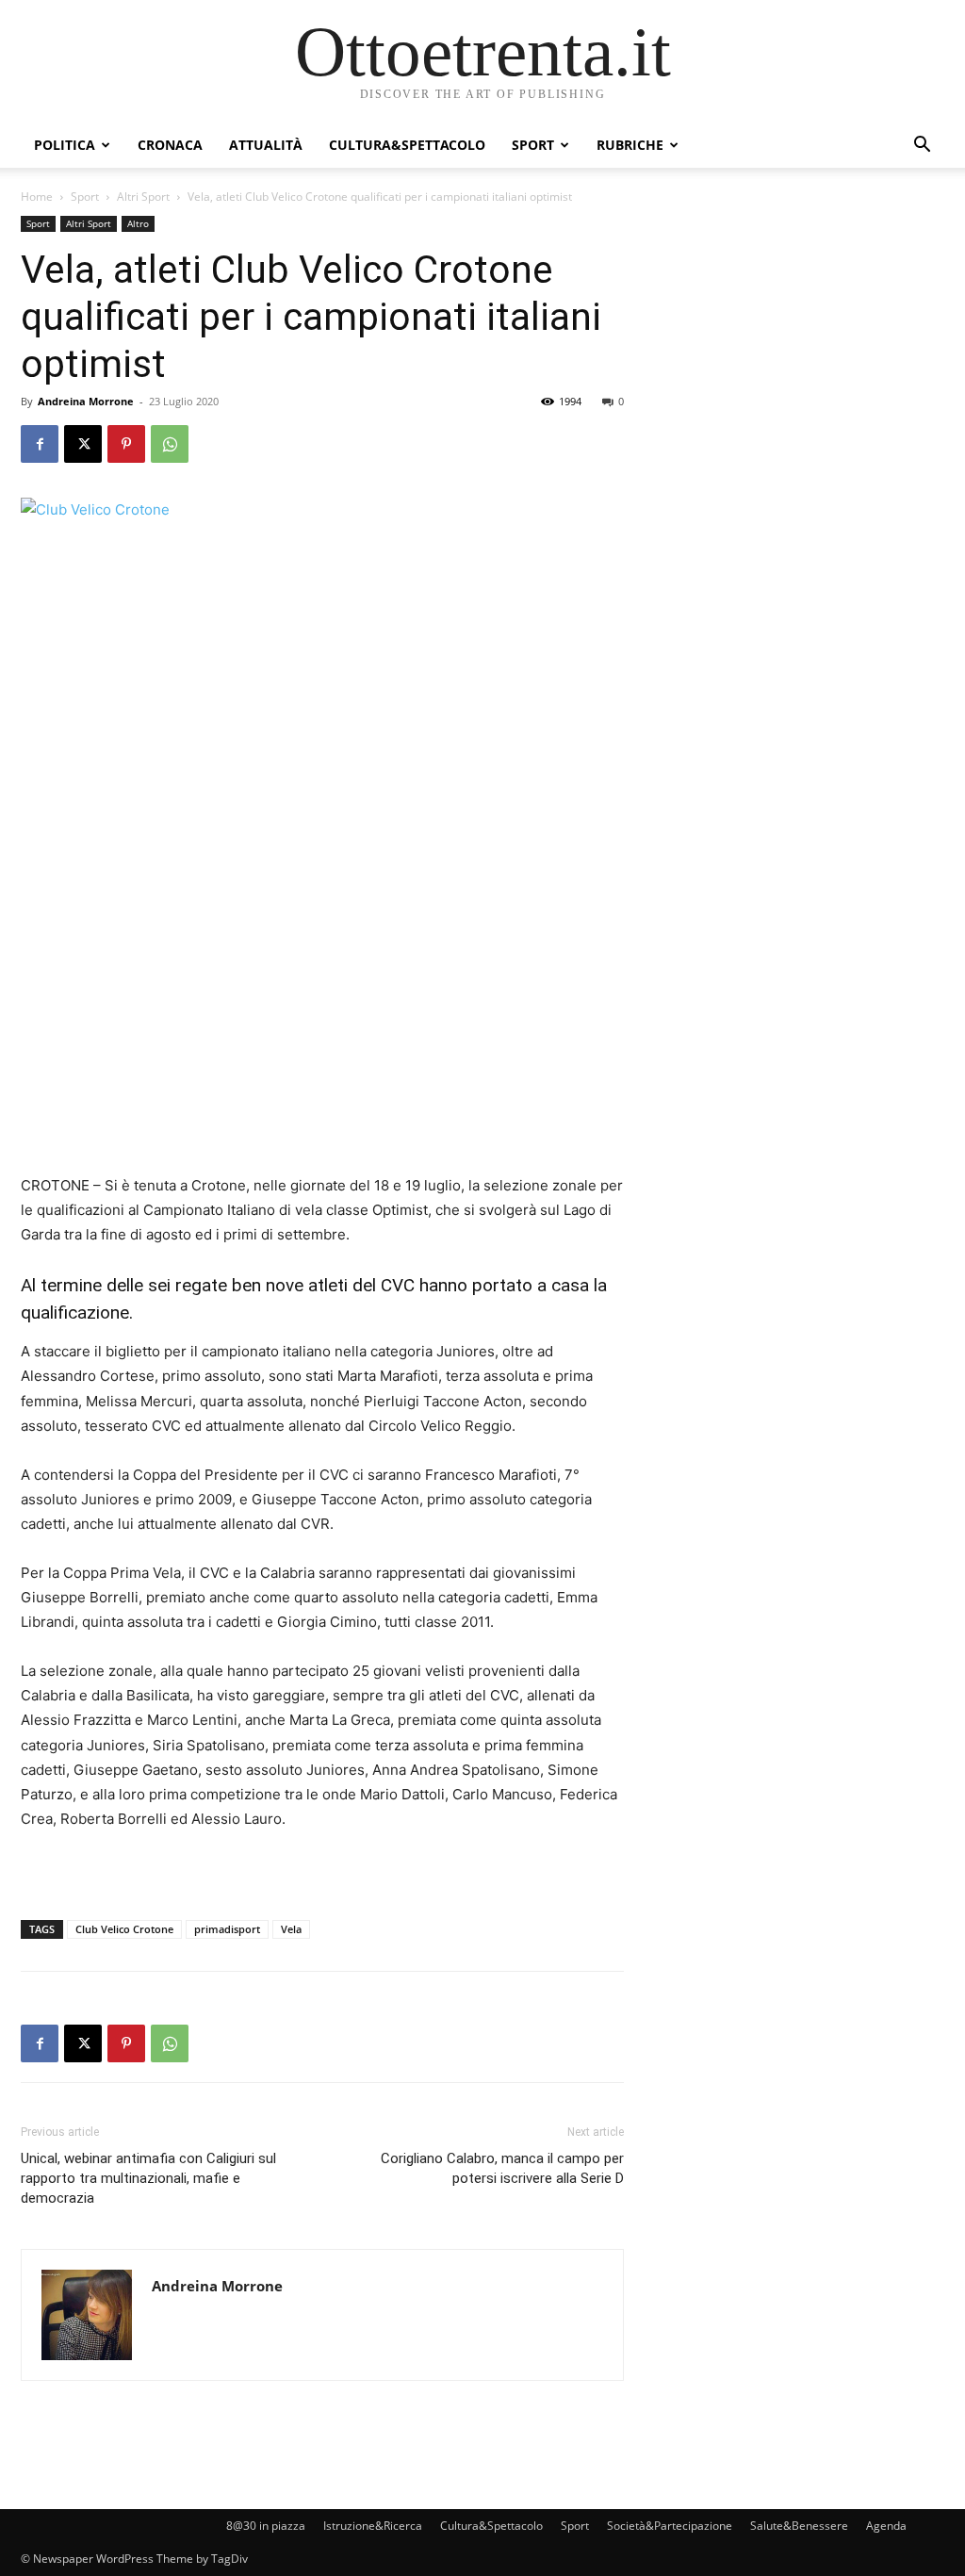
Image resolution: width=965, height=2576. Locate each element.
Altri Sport (143, 197)
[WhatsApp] (170, 444)
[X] (83, 444)
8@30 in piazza (266, 2526)
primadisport (227, 1929)
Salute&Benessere (799, 2526)
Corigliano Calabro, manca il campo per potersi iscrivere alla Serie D (502, 2168)
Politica (65, 145)
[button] (922, 147)
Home (37, 197)
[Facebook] (40, 444)
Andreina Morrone (86, 401)
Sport (533, 145)
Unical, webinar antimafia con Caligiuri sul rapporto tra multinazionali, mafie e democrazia (148, 2178)
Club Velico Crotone (124, 1929)
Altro (138, 223)
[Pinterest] (126, 444)
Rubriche (630, 145)
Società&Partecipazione (670, 2526)
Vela (291, 1929)
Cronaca (170, 145)
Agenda (886, 2526)
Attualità (266, 145)
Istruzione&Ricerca (373, 2526)
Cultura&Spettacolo (407, 145)
